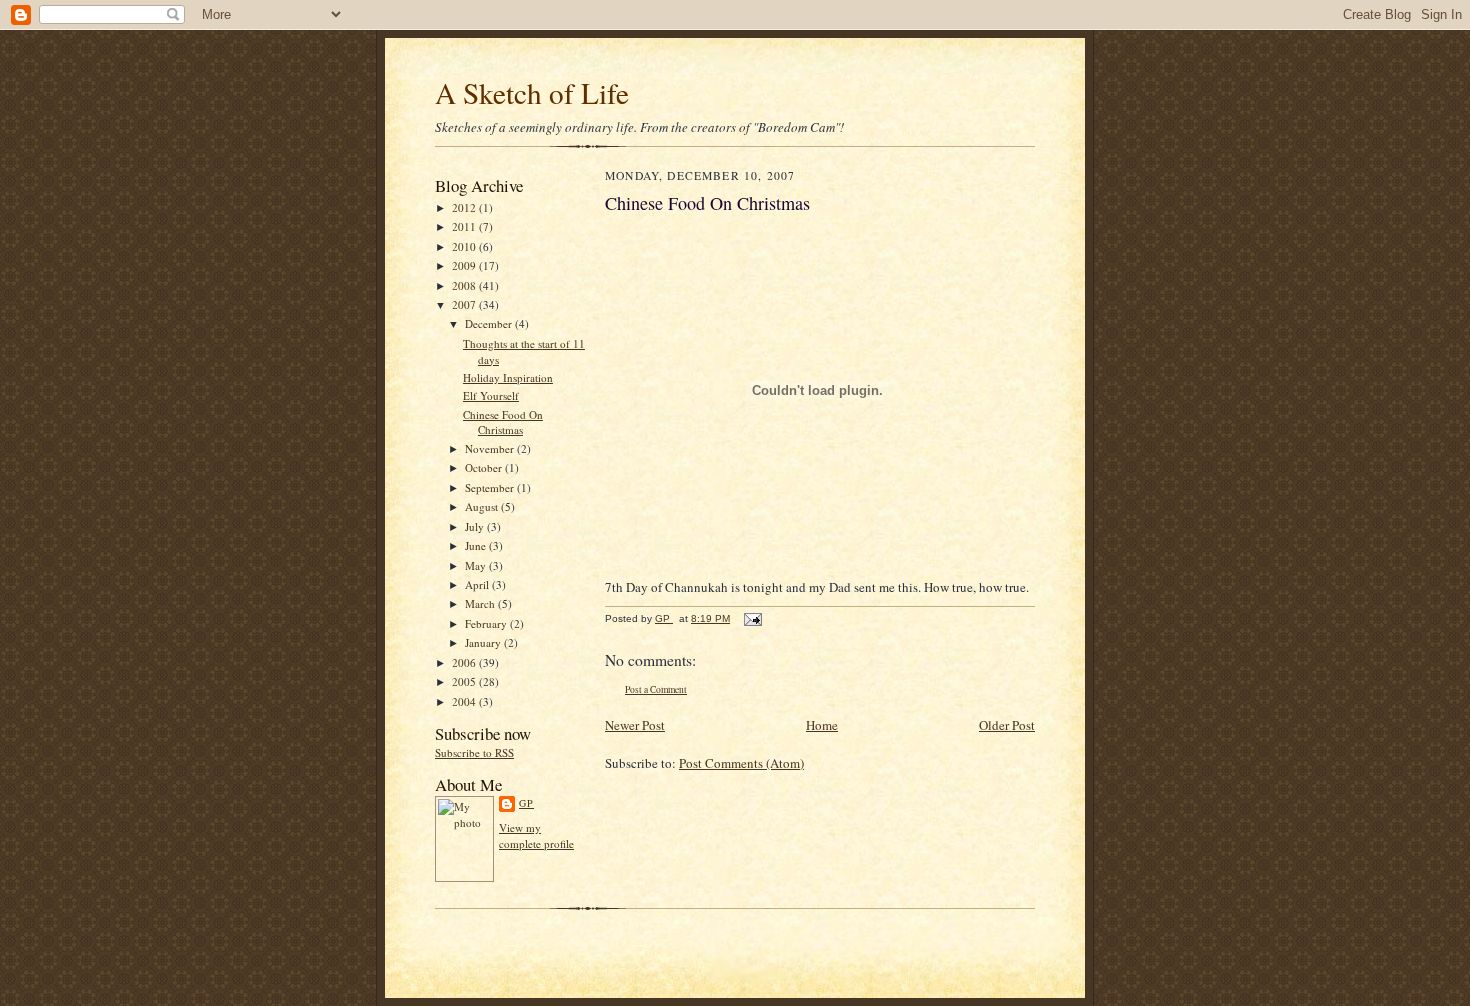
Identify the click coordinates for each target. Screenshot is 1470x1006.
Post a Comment (656, 689)
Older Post (1007, 725)
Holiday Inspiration (508, 377)
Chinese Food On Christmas (503, 422)
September (491, 487)
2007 (465, 304)
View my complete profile (536, 835)
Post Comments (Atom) (741, 763)
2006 (465, 662)
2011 (465, 226)
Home (822, 725)
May (477, 565)
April (478, 584)
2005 (465, 681)
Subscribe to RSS (474, 752)
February (487, 623)
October (485, 467)
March (481, 603)
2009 (465, 265)
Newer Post (635, 725)
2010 (465, 246)
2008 (465, 285)
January (484, 642)
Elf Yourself (491, 395)
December (490, 323)
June (477, 545)
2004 (465, 701)
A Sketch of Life (532, 92)
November (491, 448)
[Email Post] (752, 618)
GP (526, 803)
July (476, 526)
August (483, 506)
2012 (465, 207)
